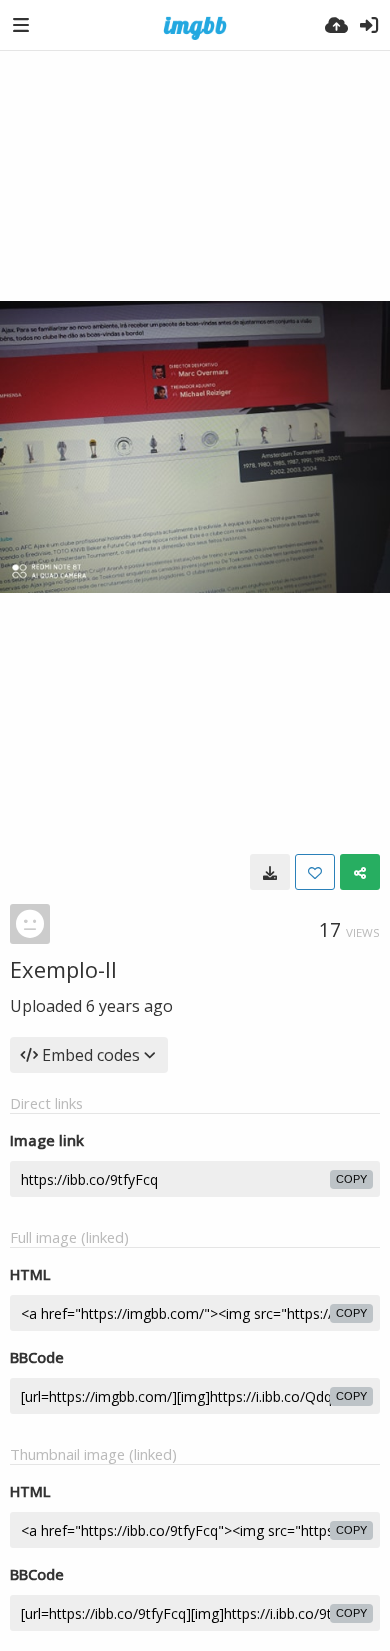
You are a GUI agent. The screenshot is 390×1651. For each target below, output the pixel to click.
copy (351, 1179)
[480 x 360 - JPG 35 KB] (270, 872)
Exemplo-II (63, 969)
